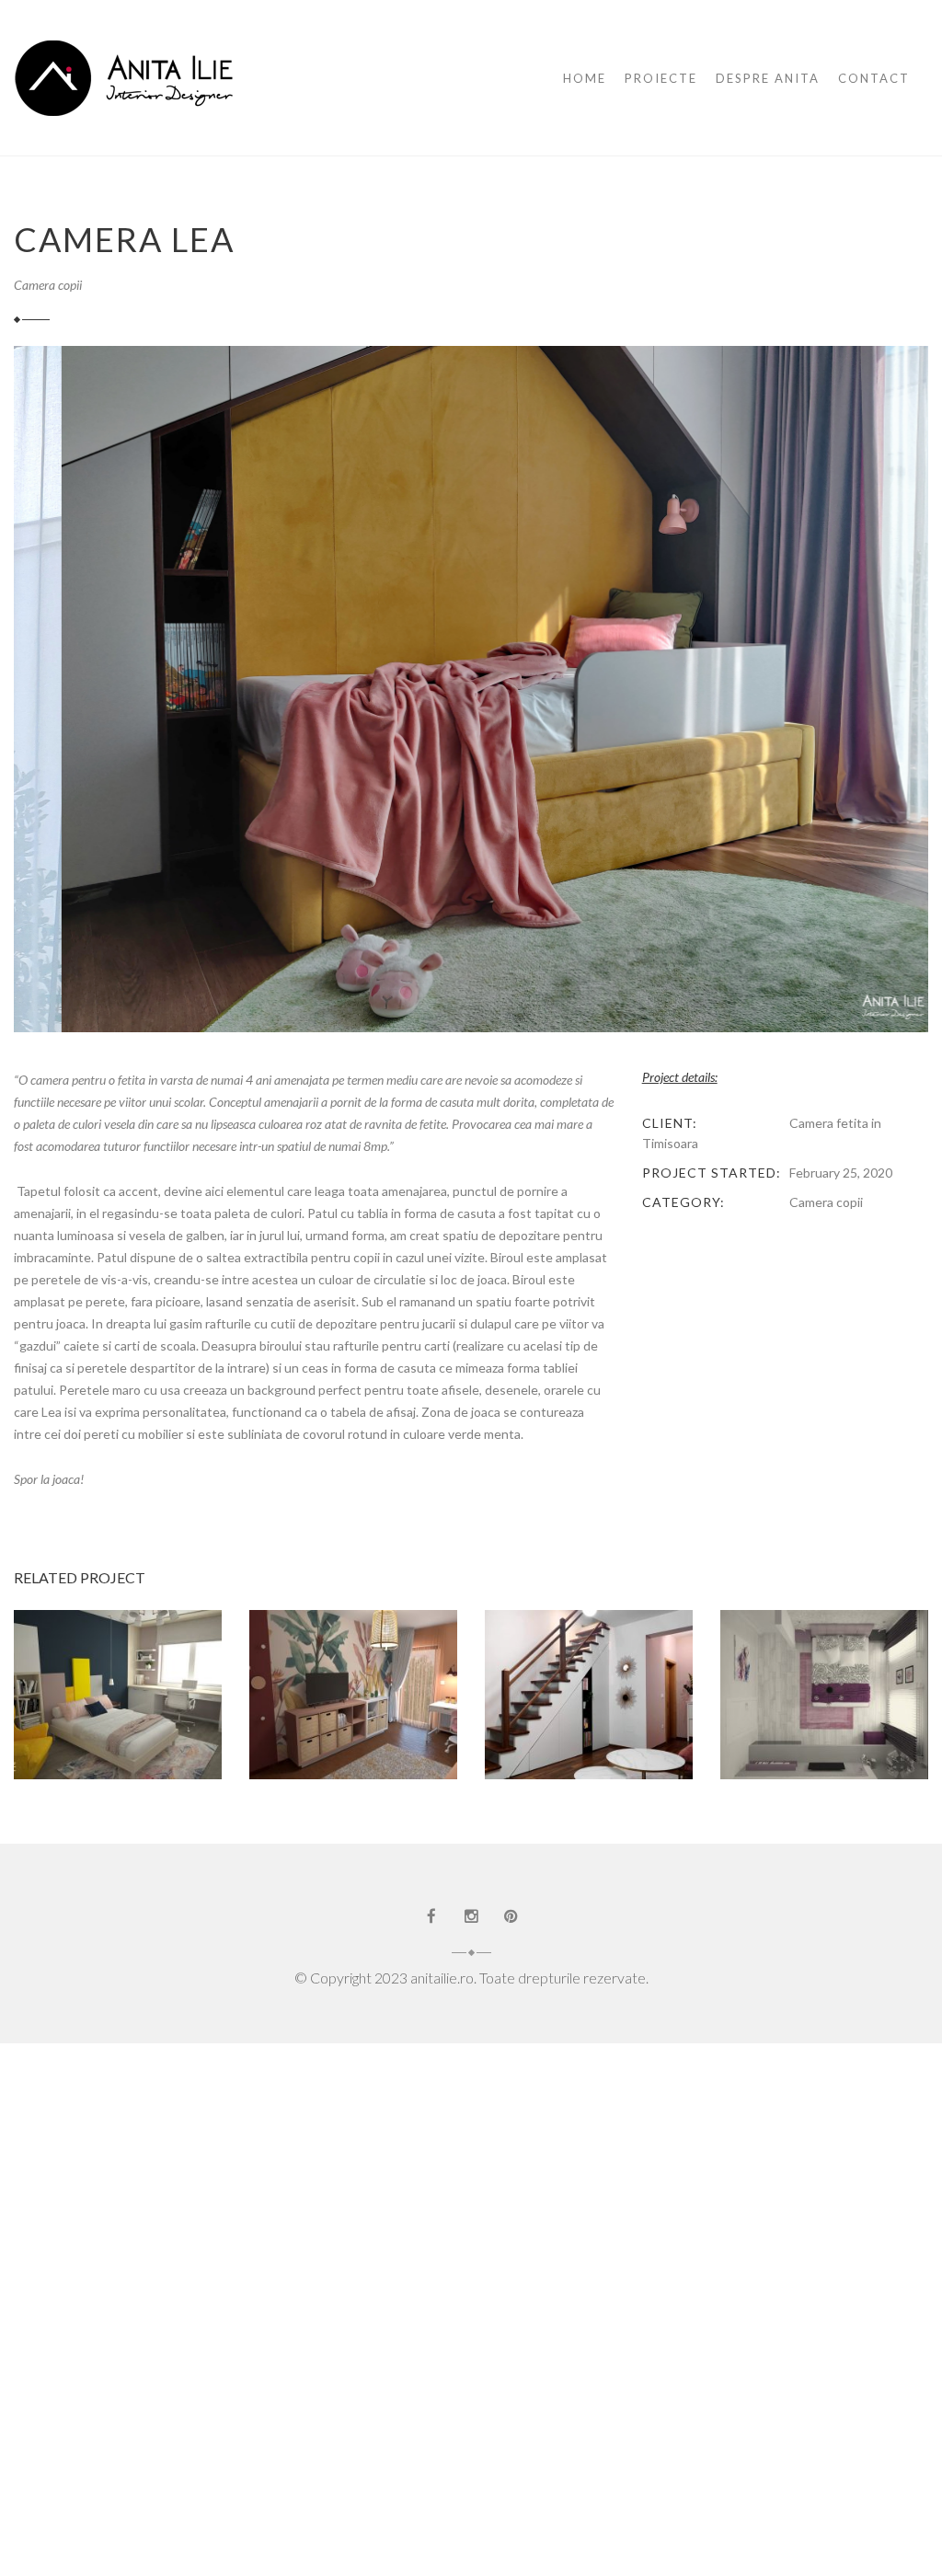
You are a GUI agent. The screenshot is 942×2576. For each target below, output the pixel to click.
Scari (618, 1722)
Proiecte (661, 78)
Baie (61, 1691)
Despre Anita (768, 78)
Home (585, 78)
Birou (515, 1681)
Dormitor (589, 1702)
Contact (874, 78)
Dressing (118, 1712)
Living (564, 1722)
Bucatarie (584, 1681)
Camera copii (48, 285)
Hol (650, 1702)
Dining (755, 1712)
